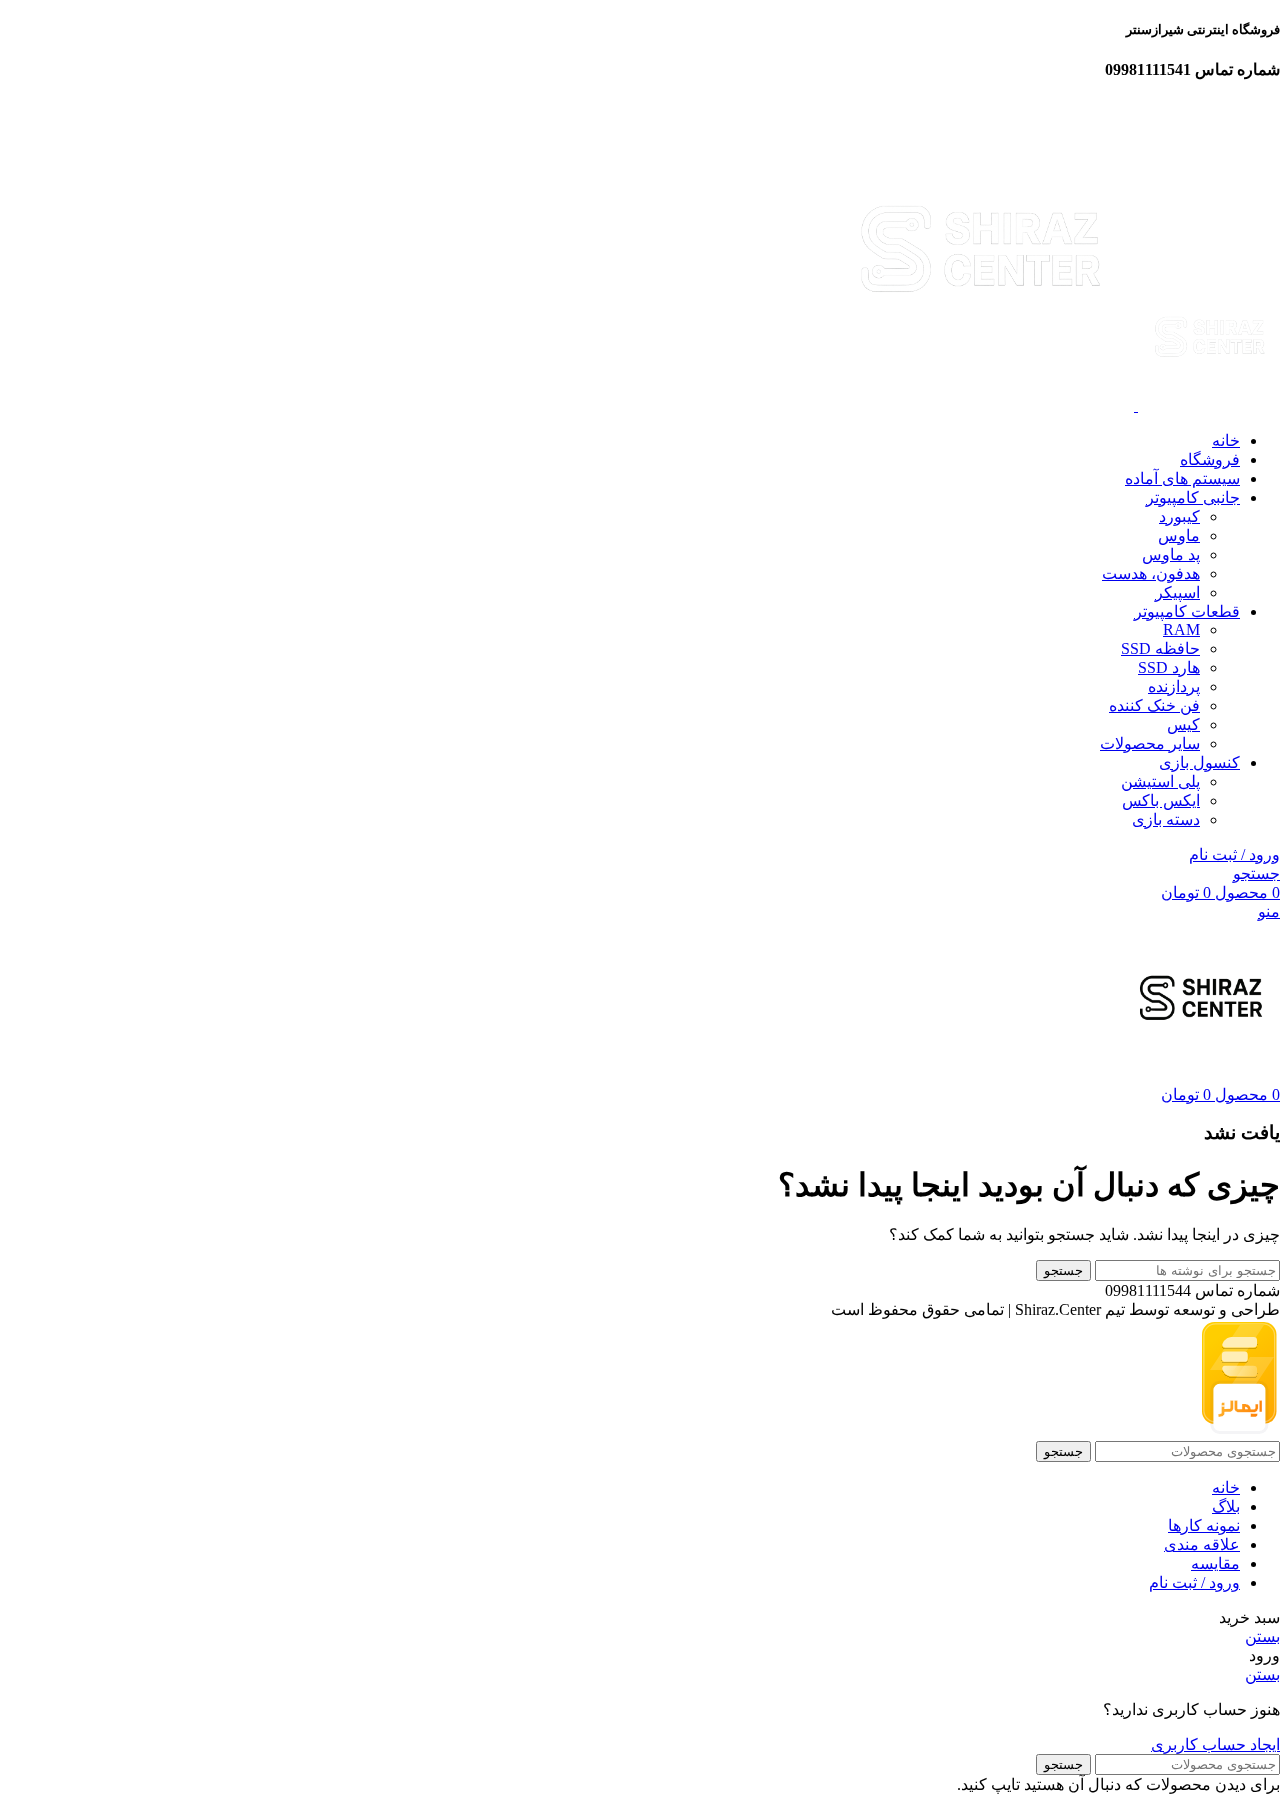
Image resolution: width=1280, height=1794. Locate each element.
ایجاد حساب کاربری (1215, 1744)
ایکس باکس (1161, 800)
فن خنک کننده (1154, 705)
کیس (1183, 724)
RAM (1181, 629)
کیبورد (1179, 516)
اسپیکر (1177, 592)
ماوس (1179, 535)
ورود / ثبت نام (1194, 1582)
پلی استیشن (1160, 781)
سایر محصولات (1150, 743)
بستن (1262, 1636)
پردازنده (1174, 686)
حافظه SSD (1160, 648)
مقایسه (1215, 1563)
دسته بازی (1166, 819)
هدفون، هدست (1151, 573)
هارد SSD (1169, 667)
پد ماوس (1171, 554)
